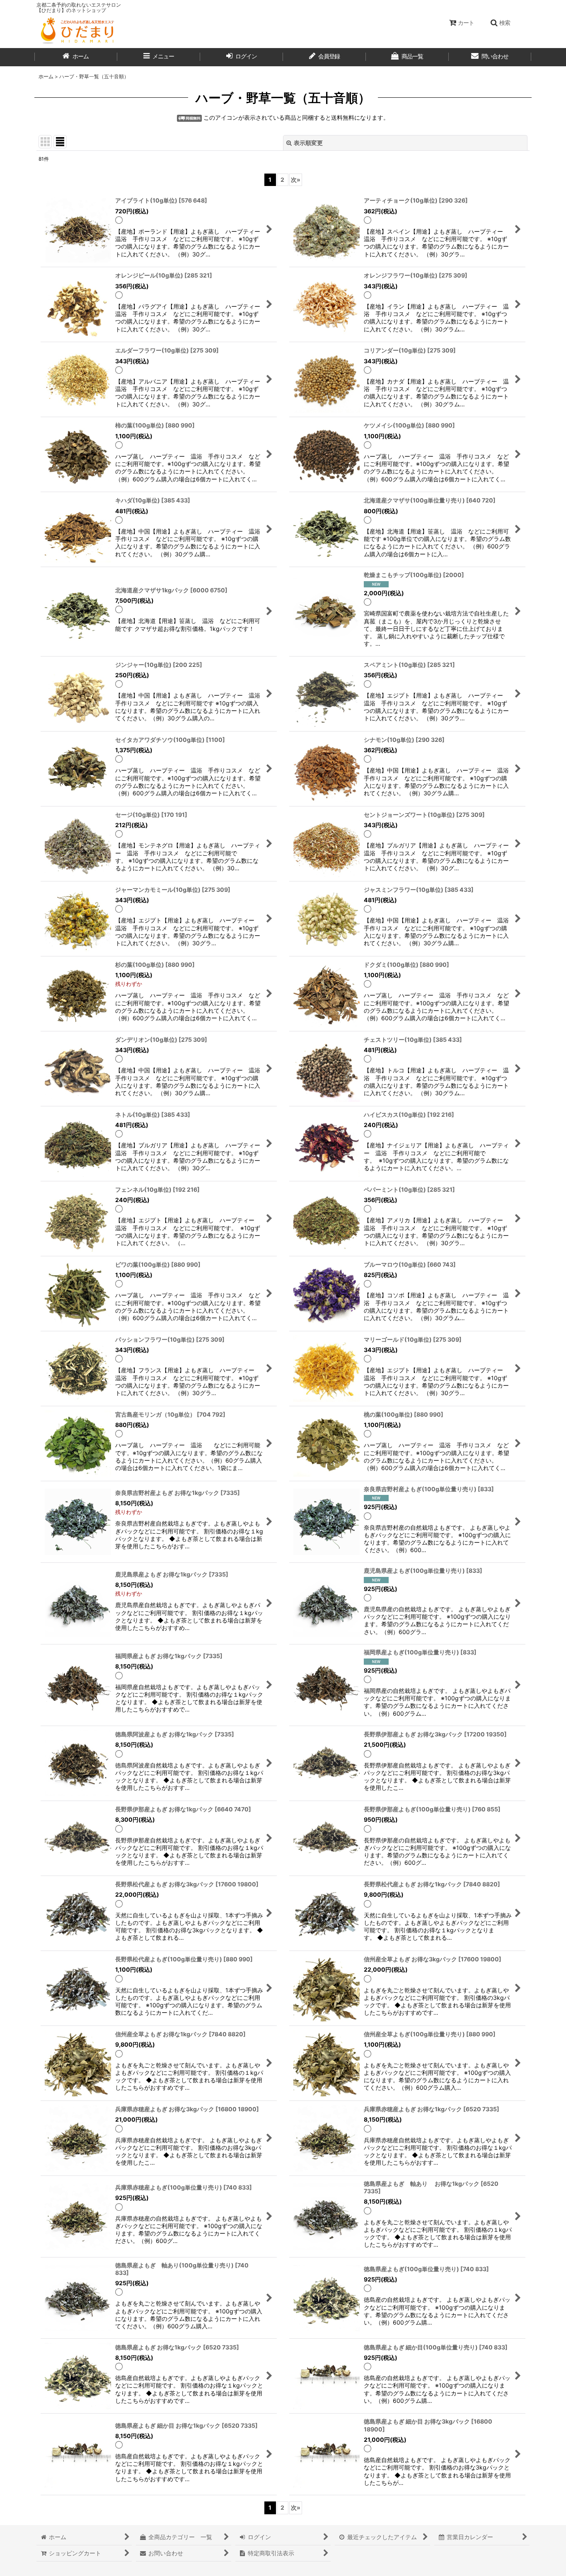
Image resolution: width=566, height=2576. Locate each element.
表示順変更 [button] (308, 143)
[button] (500, 23)
